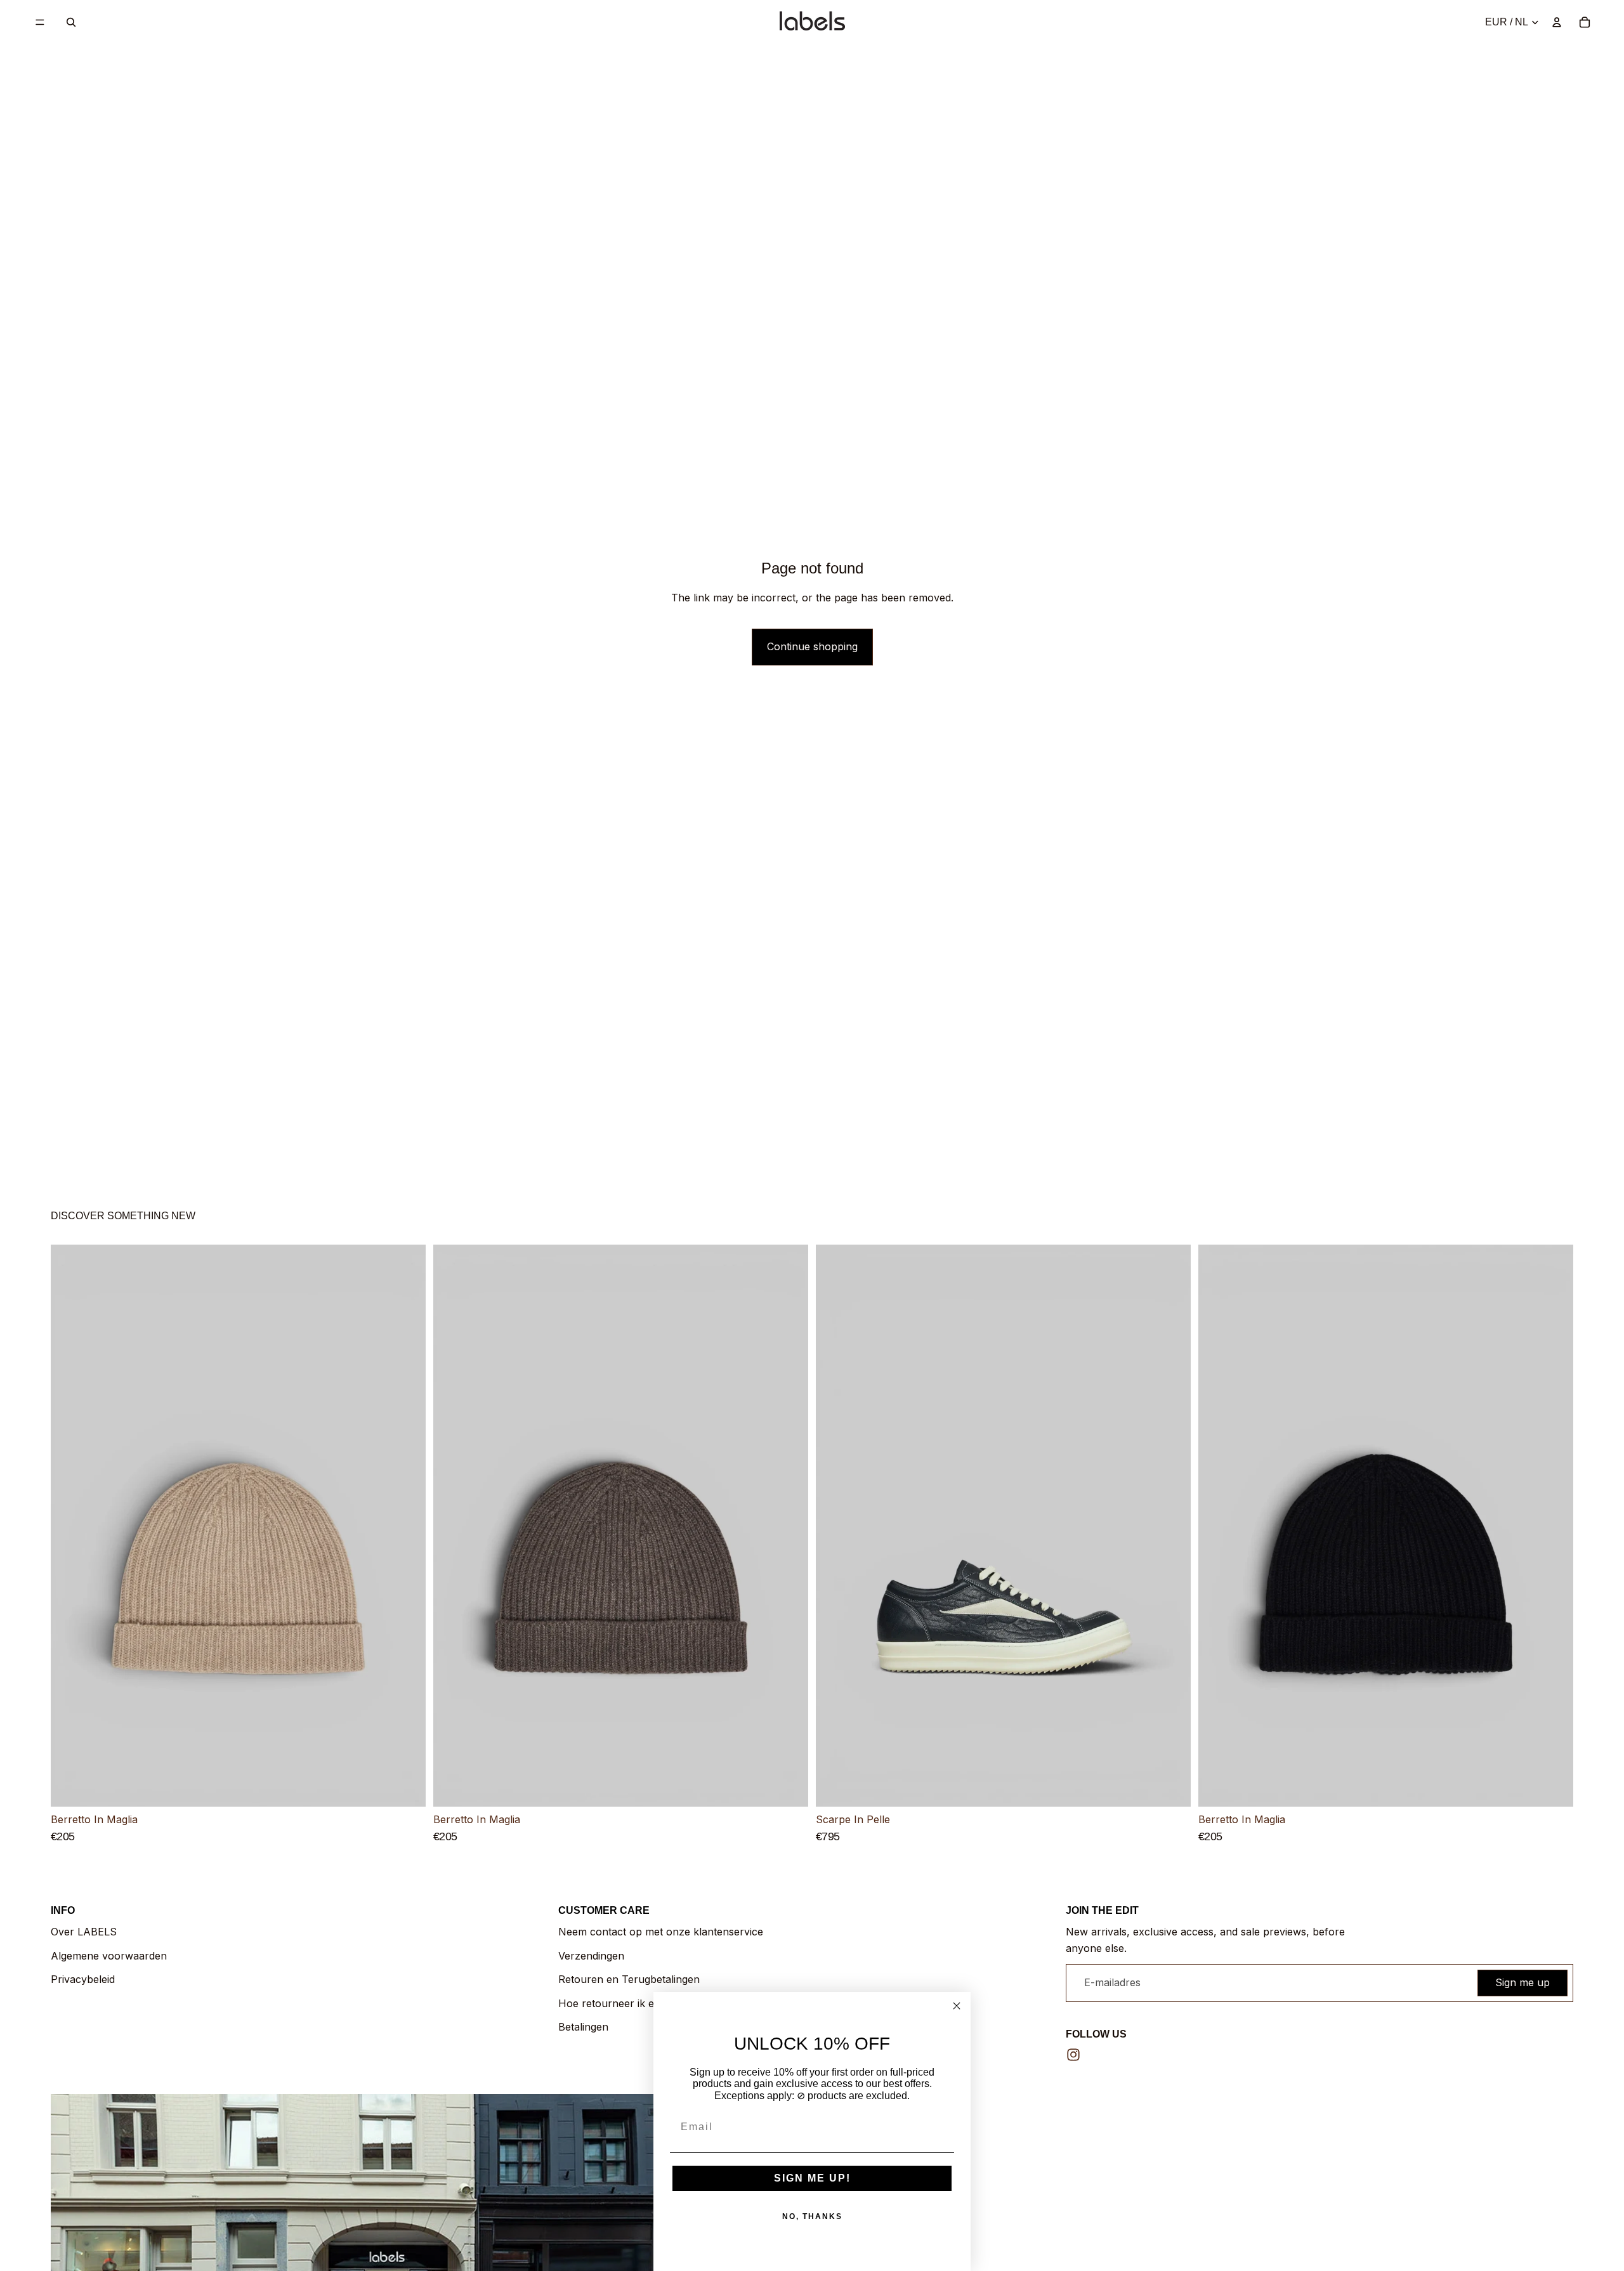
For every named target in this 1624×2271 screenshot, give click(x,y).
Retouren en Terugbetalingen (629, 1979)
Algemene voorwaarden (109, 1956)
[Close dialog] (957, 2006)
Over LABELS (84, 1932)
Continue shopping (812, 646)
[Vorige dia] (70, 1526)
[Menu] (40, 22)
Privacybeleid (83, 1979)
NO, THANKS (812, 2216)
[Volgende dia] (407, 1526)
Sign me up (1522, 1982)
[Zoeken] (71, 22)
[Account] (1557, 22)
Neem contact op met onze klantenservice (661, 1932)
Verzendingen (591, 1956)
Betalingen (583, 2027)
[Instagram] (1073, 2055)
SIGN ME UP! (812, 2178)
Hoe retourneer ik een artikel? (631, 2003)
